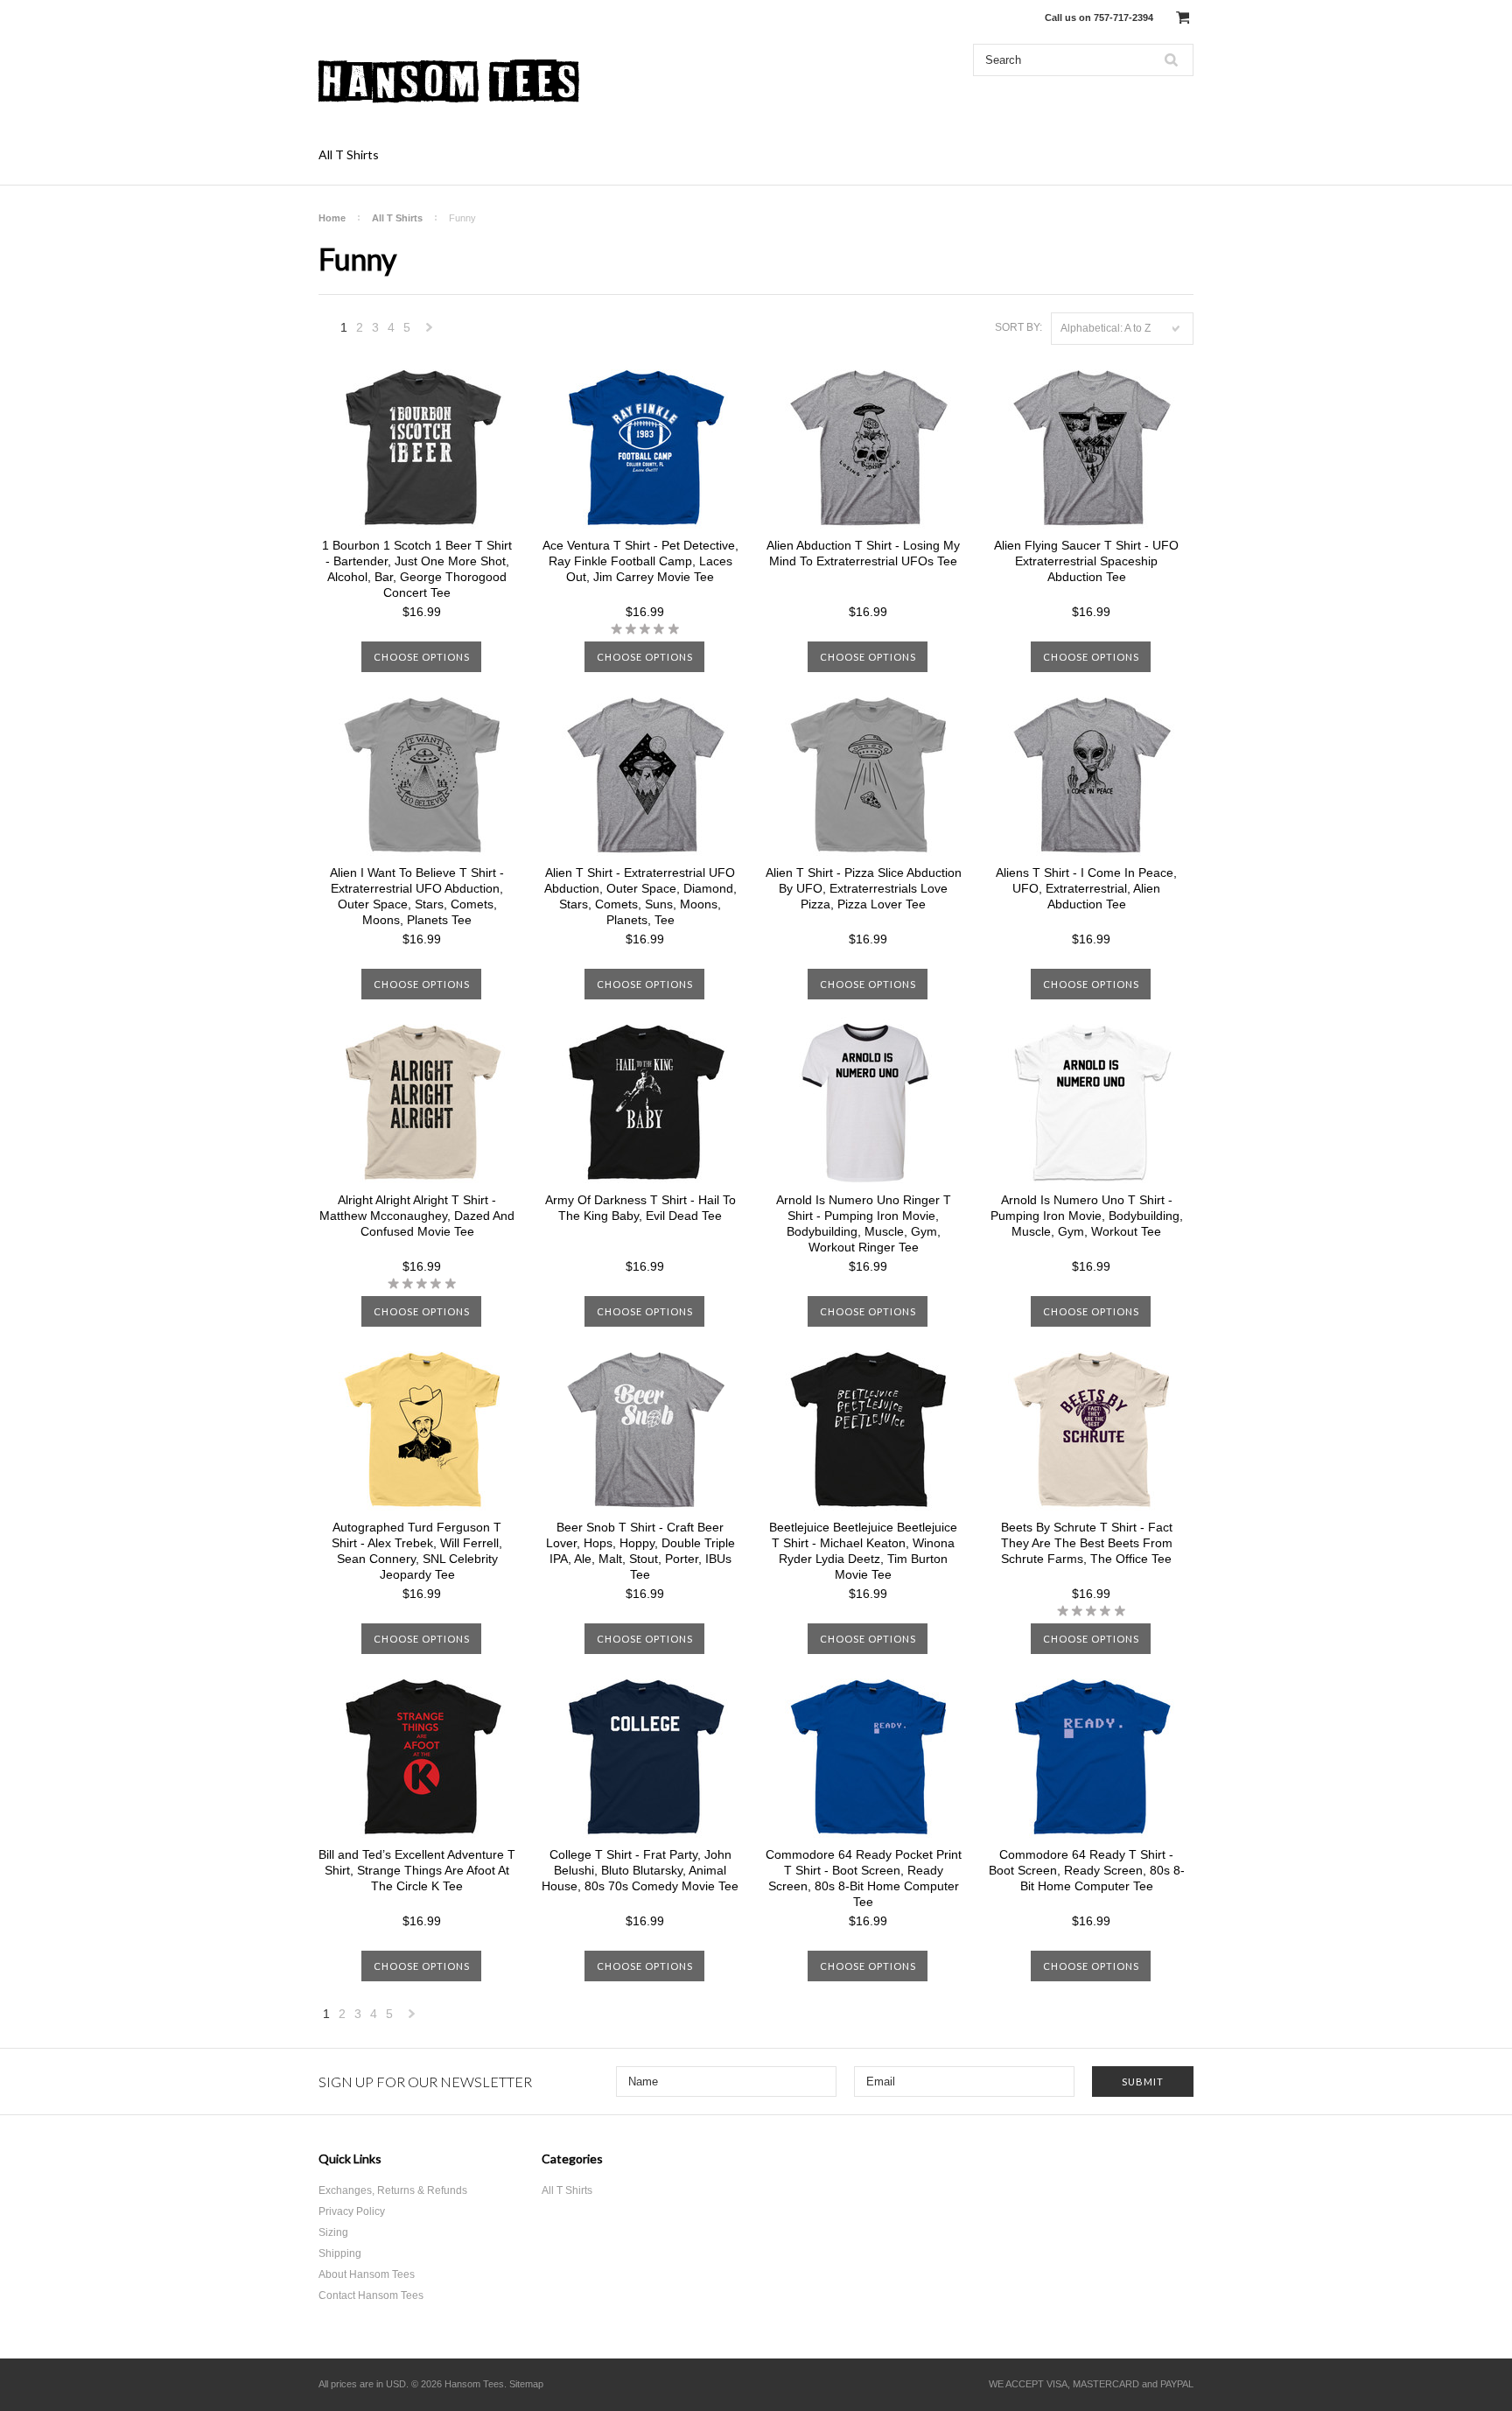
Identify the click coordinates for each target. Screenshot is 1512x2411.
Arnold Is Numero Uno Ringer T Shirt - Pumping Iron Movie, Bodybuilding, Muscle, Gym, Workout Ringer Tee (864, 1223)
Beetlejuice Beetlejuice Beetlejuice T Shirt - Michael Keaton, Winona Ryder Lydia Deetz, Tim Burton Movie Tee (863, 1551)
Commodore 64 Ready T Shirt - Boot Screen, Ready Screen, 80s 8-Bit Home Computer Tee (1087, 1870)
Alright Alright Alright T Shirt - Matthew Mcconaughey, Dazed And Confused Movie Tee (417, 1216)
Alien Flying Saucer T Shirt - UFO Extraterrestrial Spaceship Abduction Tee (1086, 561)
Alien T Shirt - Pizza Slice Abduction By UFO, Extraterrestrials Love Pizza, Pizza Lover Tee (864, 888)
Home (332, 218)
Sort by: (1018, 327)
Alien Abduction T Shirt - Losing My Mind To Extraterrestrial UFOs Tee (863, 553)
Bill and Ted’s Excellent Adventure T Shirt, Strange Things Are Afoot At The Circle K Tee (417, 1870)
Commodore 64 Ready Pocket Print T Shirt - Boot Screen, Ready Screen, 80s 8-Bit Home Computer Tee (864, 1878)
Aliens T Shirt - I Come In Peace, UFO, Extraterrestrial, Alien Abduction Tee (1086, 888)
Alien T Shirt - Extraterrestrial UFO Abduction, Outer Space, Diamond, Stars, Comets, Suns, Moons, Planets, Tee (640, 896)
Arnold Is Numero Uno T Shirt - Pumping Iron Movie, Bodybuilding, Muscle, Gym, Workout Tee (1087, 1216)
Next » (430, 332)
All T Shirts (349, 154)
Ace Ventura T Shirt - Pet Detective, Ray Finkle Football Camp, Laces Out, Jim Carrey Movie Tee (640, 561)
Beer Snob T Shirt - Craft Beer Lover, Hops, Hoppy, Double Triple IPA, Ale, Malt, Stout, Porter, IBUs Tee (640, 1551)
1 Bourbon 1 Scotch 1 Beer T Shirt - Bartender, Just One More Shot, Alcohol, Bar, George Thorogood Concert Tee (417, 569)
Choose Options (422, 657)
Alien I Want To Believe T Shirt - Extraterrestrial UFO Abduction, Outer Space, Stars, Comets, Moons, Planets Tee (417, 896)
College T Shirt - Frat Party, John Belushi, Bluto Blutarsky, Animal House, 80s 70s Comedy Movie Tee (640, 1870)
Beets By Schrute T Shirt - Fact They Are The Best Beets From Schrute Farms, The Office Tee (1087, 1543)
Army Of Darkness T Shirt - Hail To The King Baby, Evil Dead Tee (640, 1208)
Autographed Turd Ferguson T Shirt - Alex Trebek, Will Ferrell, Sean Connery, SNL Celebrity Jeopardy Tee (417, 1551)
